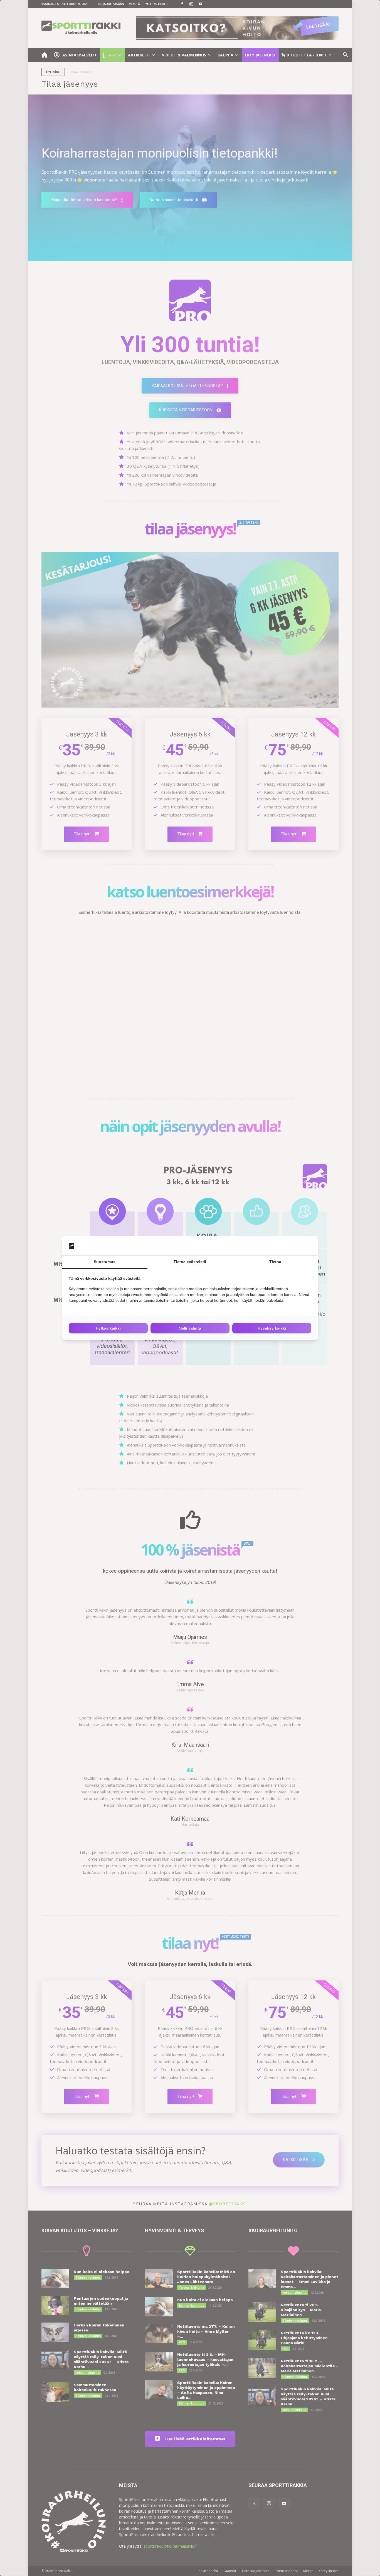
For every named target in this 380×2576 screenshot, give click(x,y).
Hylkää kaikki (108, 1328)
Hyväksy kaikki (272, 1328)
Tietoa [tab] (275, 1262)
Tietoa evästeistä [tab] (190, 1262)
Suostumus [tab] (105, 1262)
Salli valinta (190, 1328)
